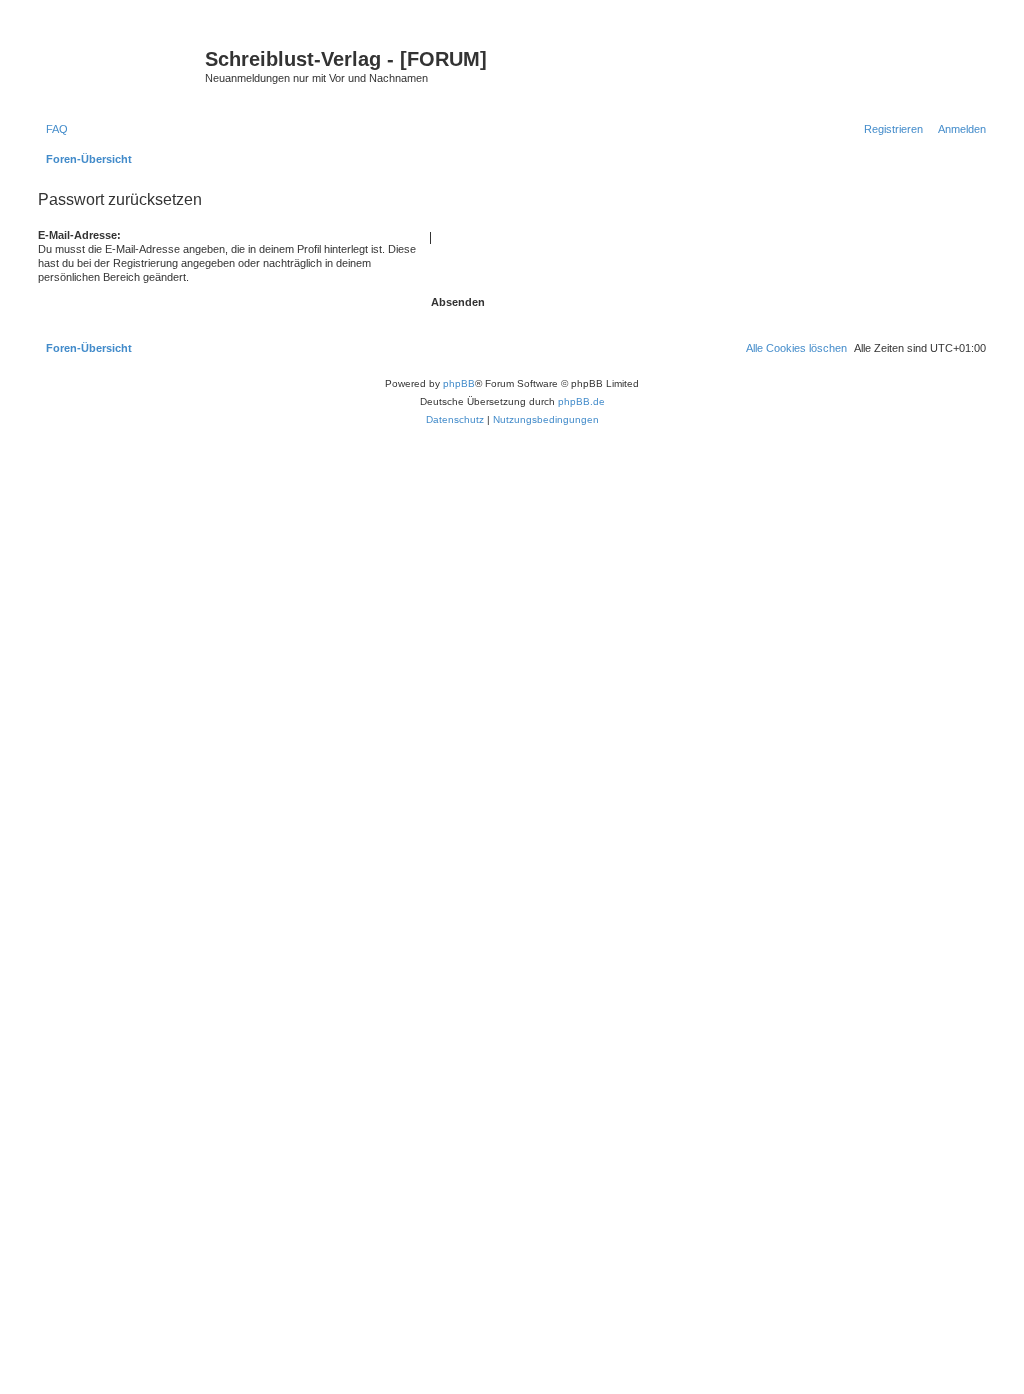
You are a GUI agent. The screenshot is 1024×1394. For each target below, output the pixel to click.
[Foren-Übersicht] (119, 65)
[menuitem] (53, 129)
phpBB (459, 383)
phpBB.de (581, 401)
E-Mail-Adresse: (79, 235)
